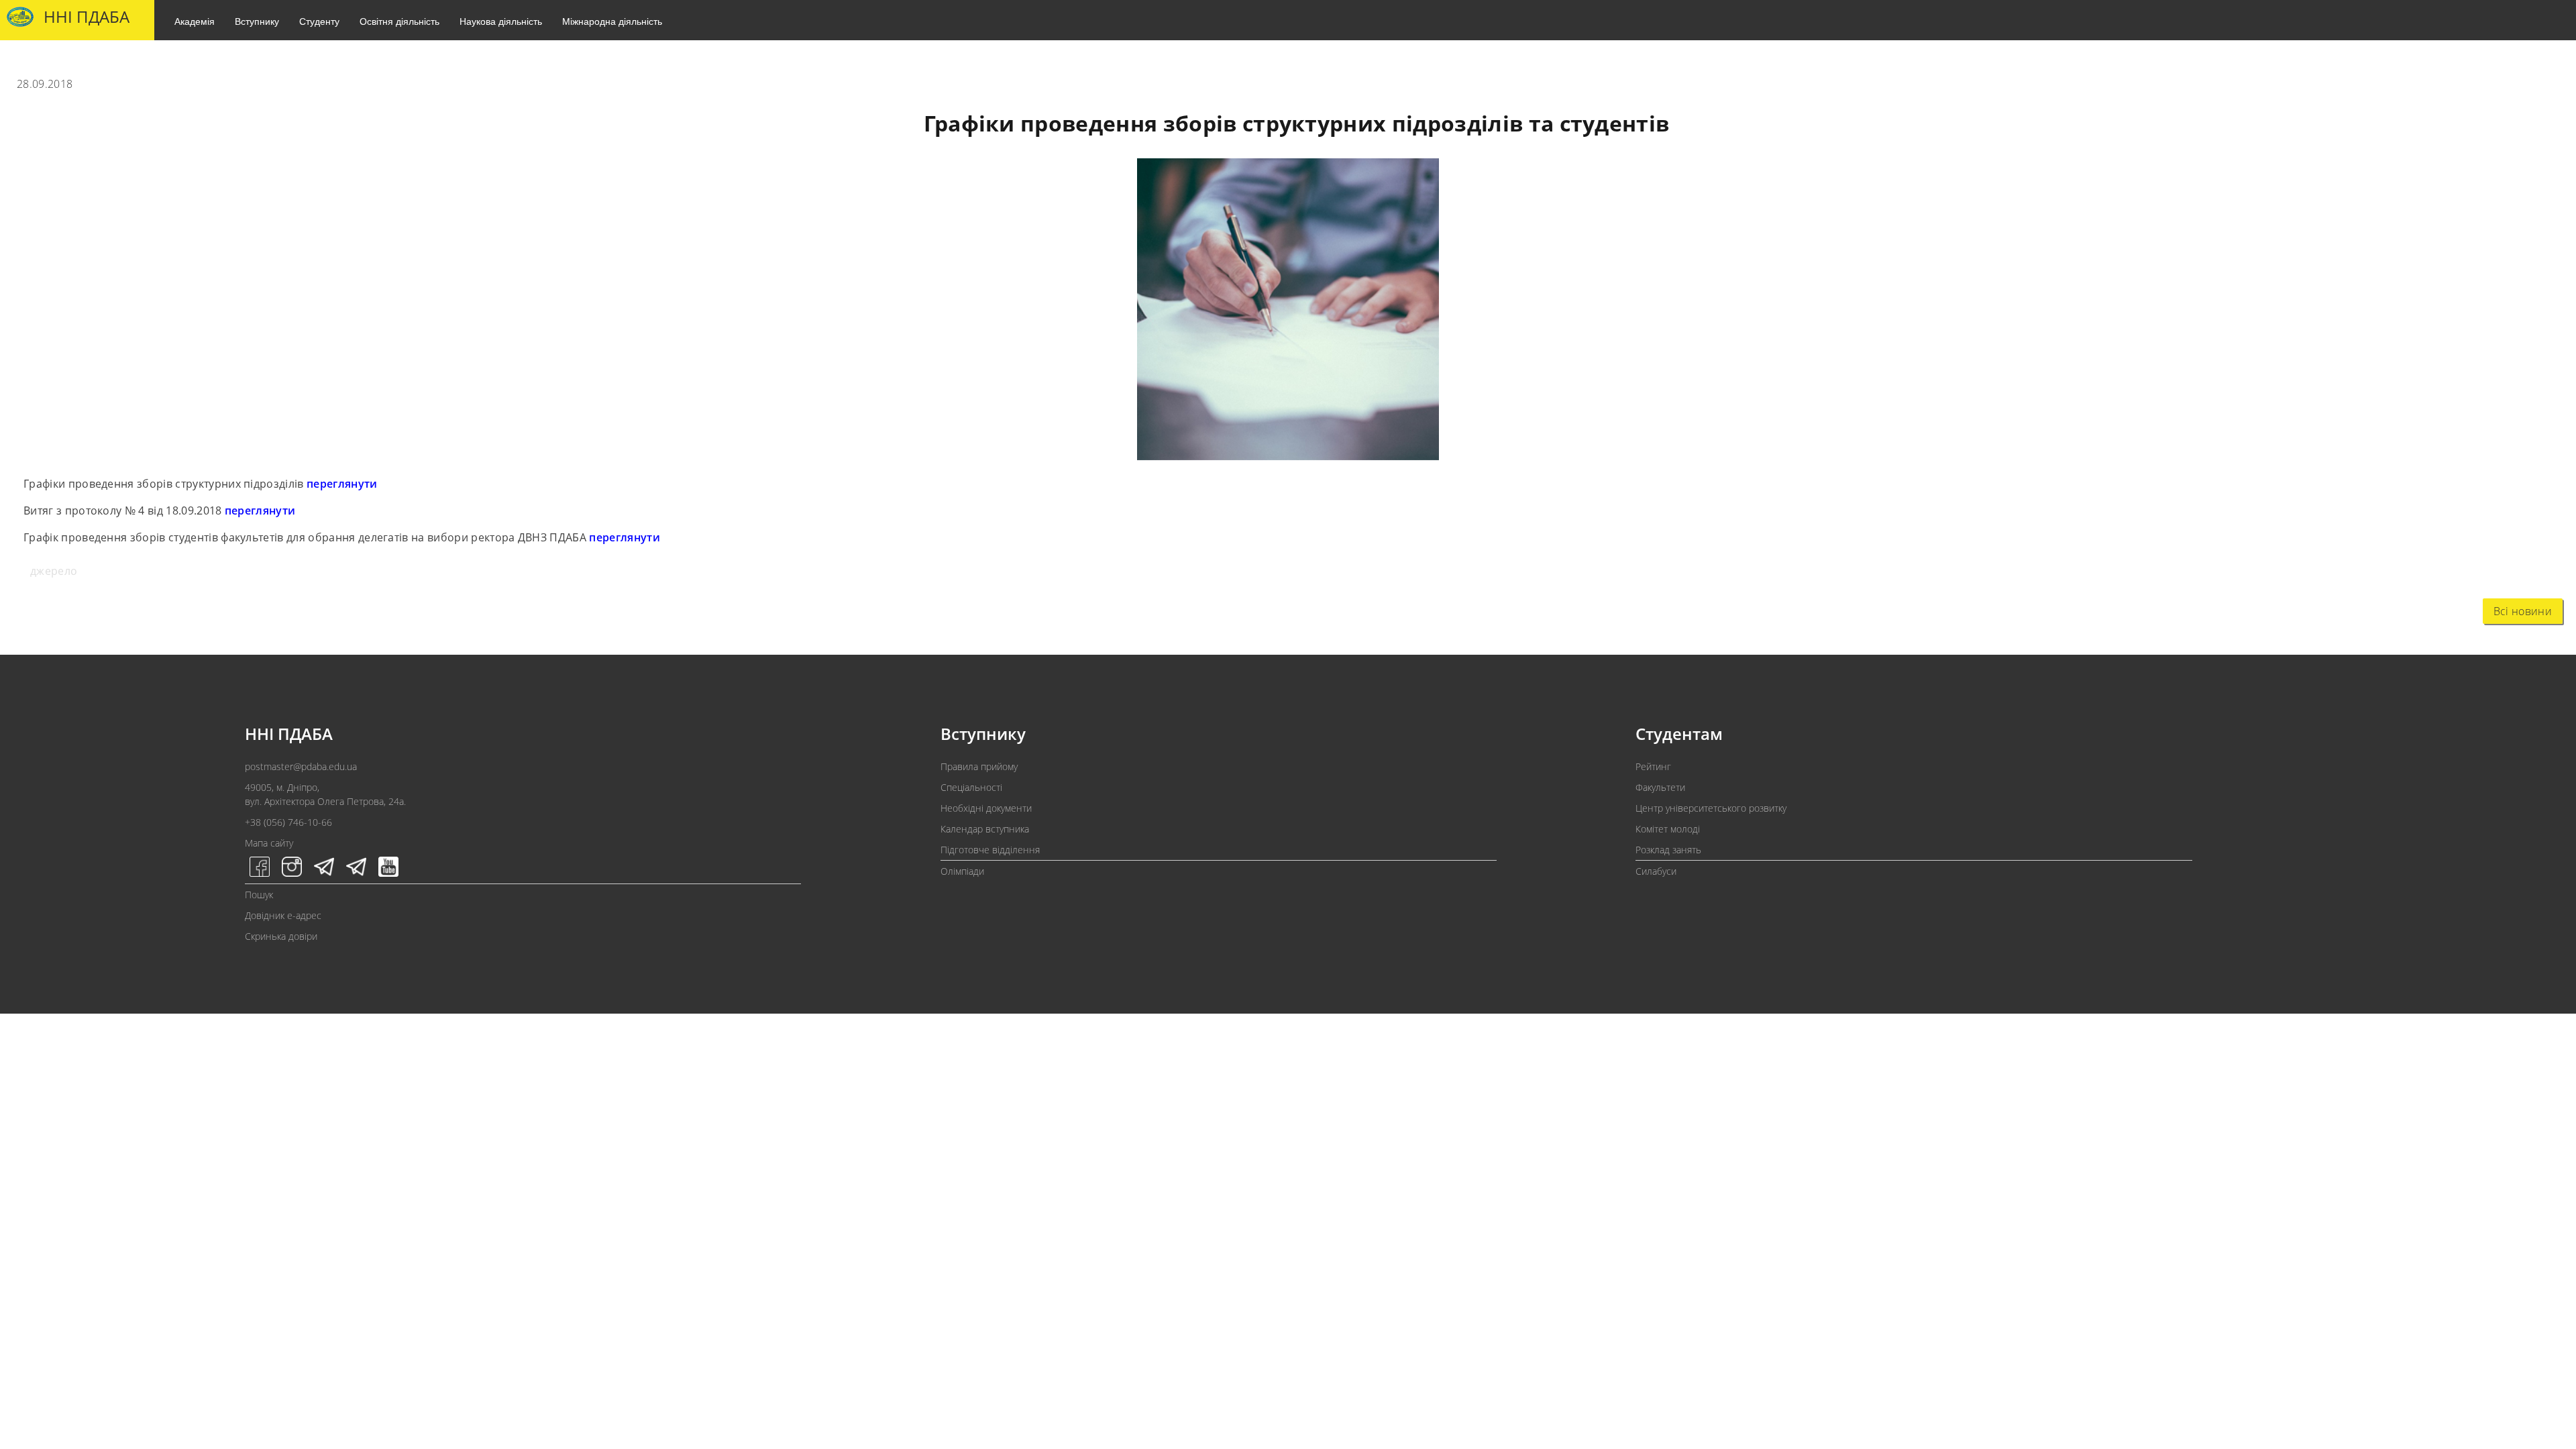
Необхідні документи (986, 808)
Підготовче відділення (990, 850)
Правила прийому (979, 766)
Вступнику (257, 21)
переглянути (342, 484)
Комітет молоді (1668, 829)
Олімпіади (962, 871)
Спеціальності (971, 787)
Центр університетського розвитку (1711, 808)
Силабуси (1656, 871)
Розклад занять (1668, 850)
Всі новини (2523, 611)
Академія (195, 21)
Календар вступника (985, 829)
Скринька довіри (281, 936)
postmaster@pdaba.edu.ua (301, 766)
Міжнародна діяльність (612, 21)
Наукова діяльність (501, 21)
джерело (54, 571)
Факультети (1660, 787)
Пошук (259, 895)
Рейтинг (1653, 766)
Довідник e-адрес (283, 915)
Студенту (319, 21)
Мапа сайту (269, 843)
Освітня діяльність (399, 21)
